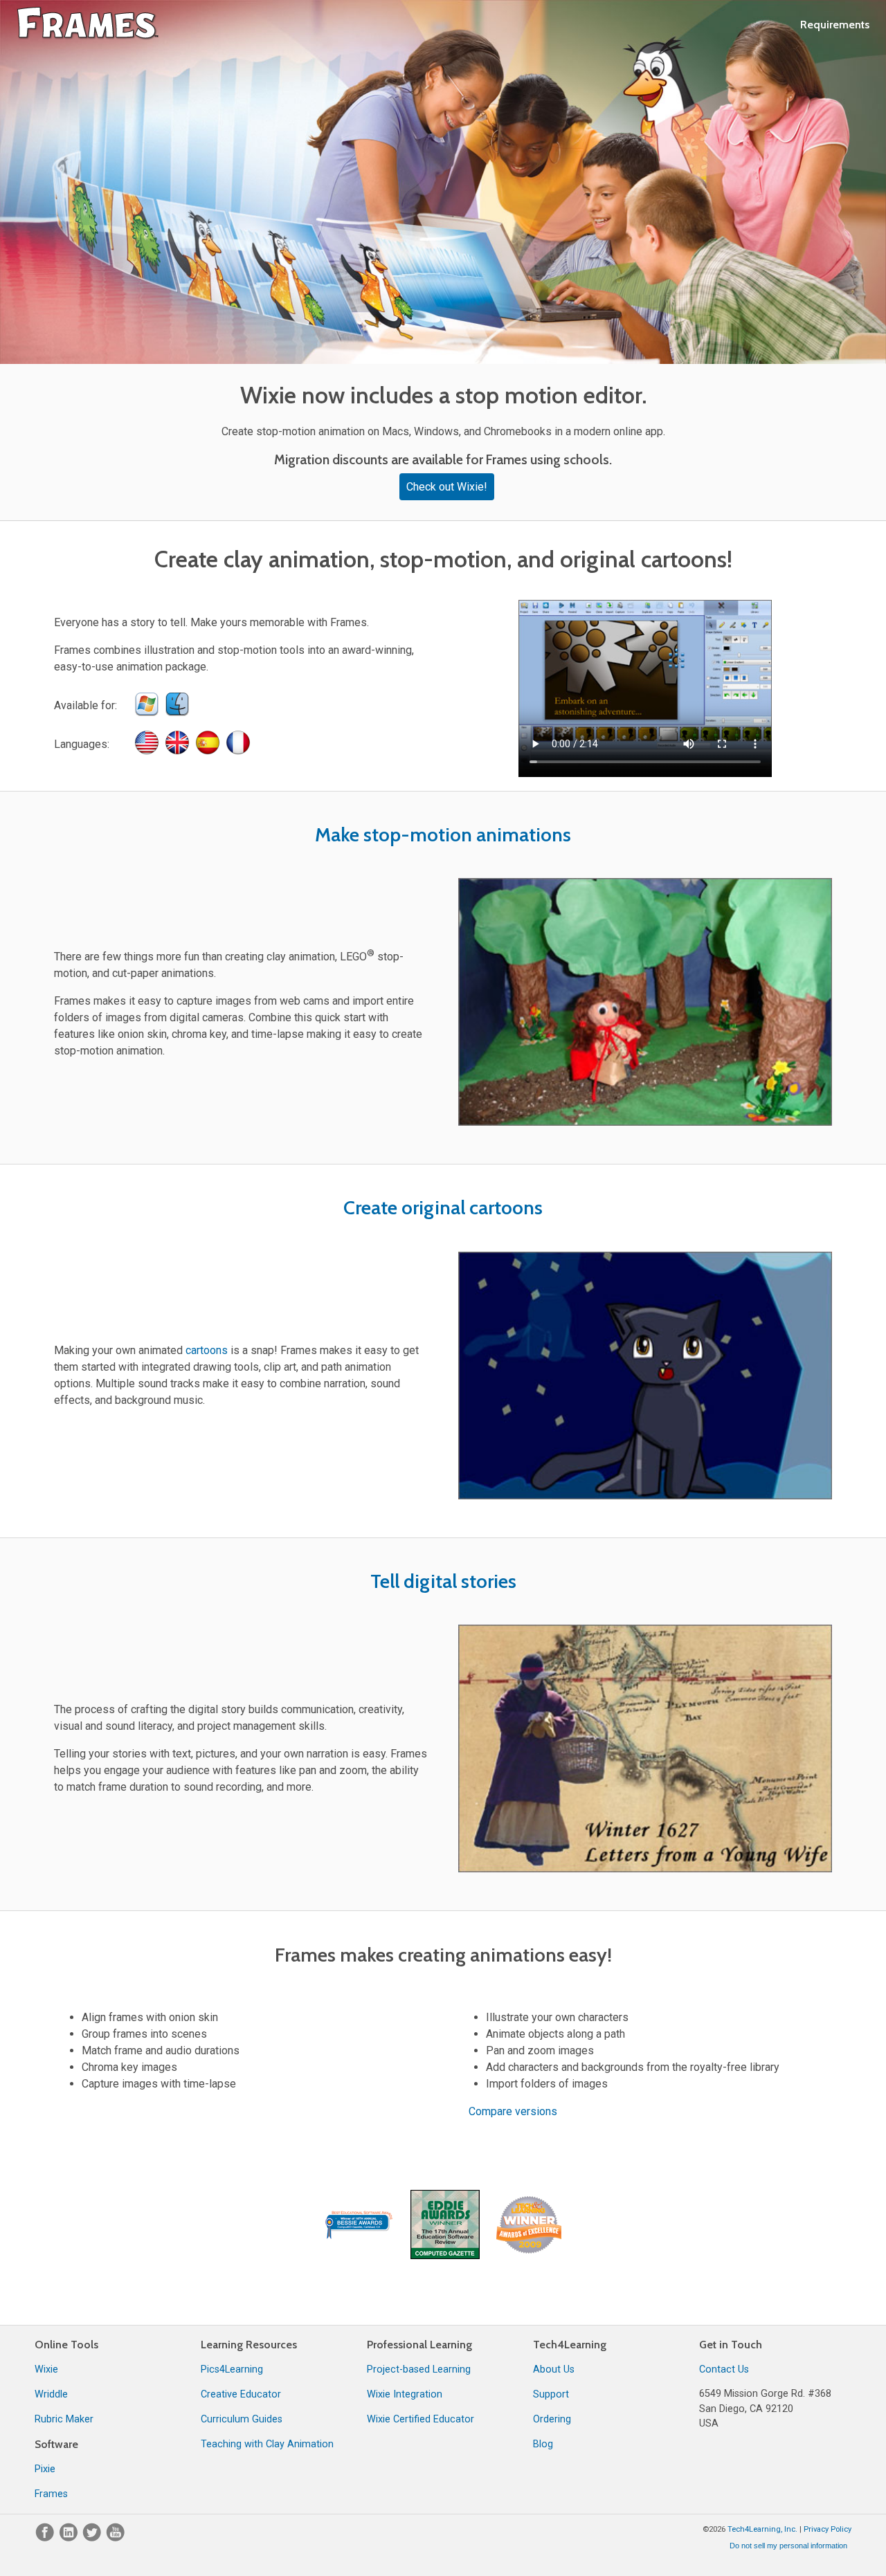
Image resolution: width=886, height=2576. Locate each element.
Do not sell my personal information (788, 2546)
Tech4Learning (570, 2345)
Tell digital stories (443, 1581)
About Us (554, 2369)
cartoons (207, 1350)
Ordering (552, 2419)
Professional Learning (419, 2345)
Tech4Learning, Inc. (762, 2529)
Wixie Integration (405, 2394)
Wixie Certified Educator (421, 2419)
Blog (543, 2444)
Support (551, 2394)
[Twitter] (93, 2538)
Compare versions (513, 2111)
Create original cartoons (443, 1207)
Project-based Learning (419, 2369)
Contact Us (724, 2369)
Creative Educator (241, 2394)
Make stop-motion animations (443, 834)
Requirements (835, 25)
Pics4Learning (232, 2369)
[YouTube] (116, 2538)
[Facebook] (46, 2538)
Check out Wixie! (447, 487)
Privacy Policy (828, 2529)
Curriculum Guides (242, 2419)
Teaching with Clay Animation (267, 2444)
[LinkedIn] (70, 2538)
